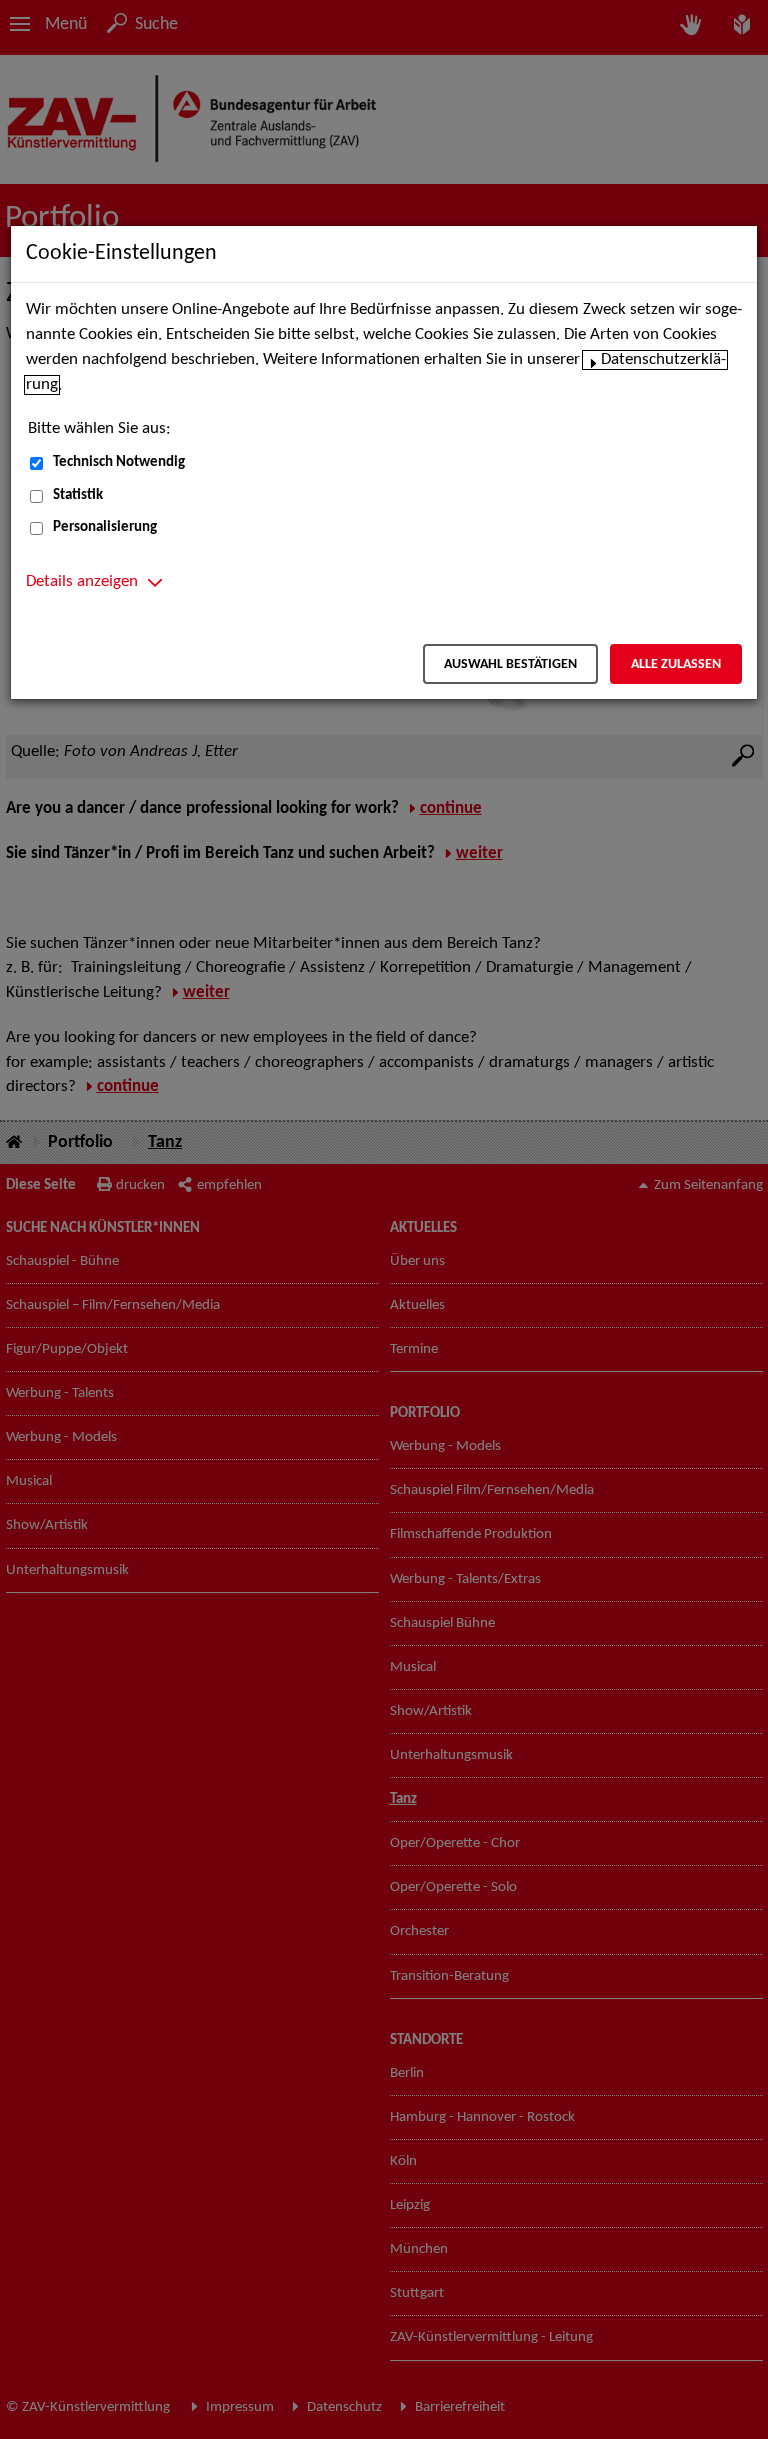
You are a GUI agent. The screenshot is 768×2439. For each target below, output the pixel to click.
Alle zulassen (676, 664)
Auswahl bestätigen (510, 664)
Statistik (78, 495)
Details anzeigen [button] (82, 582)
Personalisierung (105, 527)
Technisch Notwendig (119, 462)
